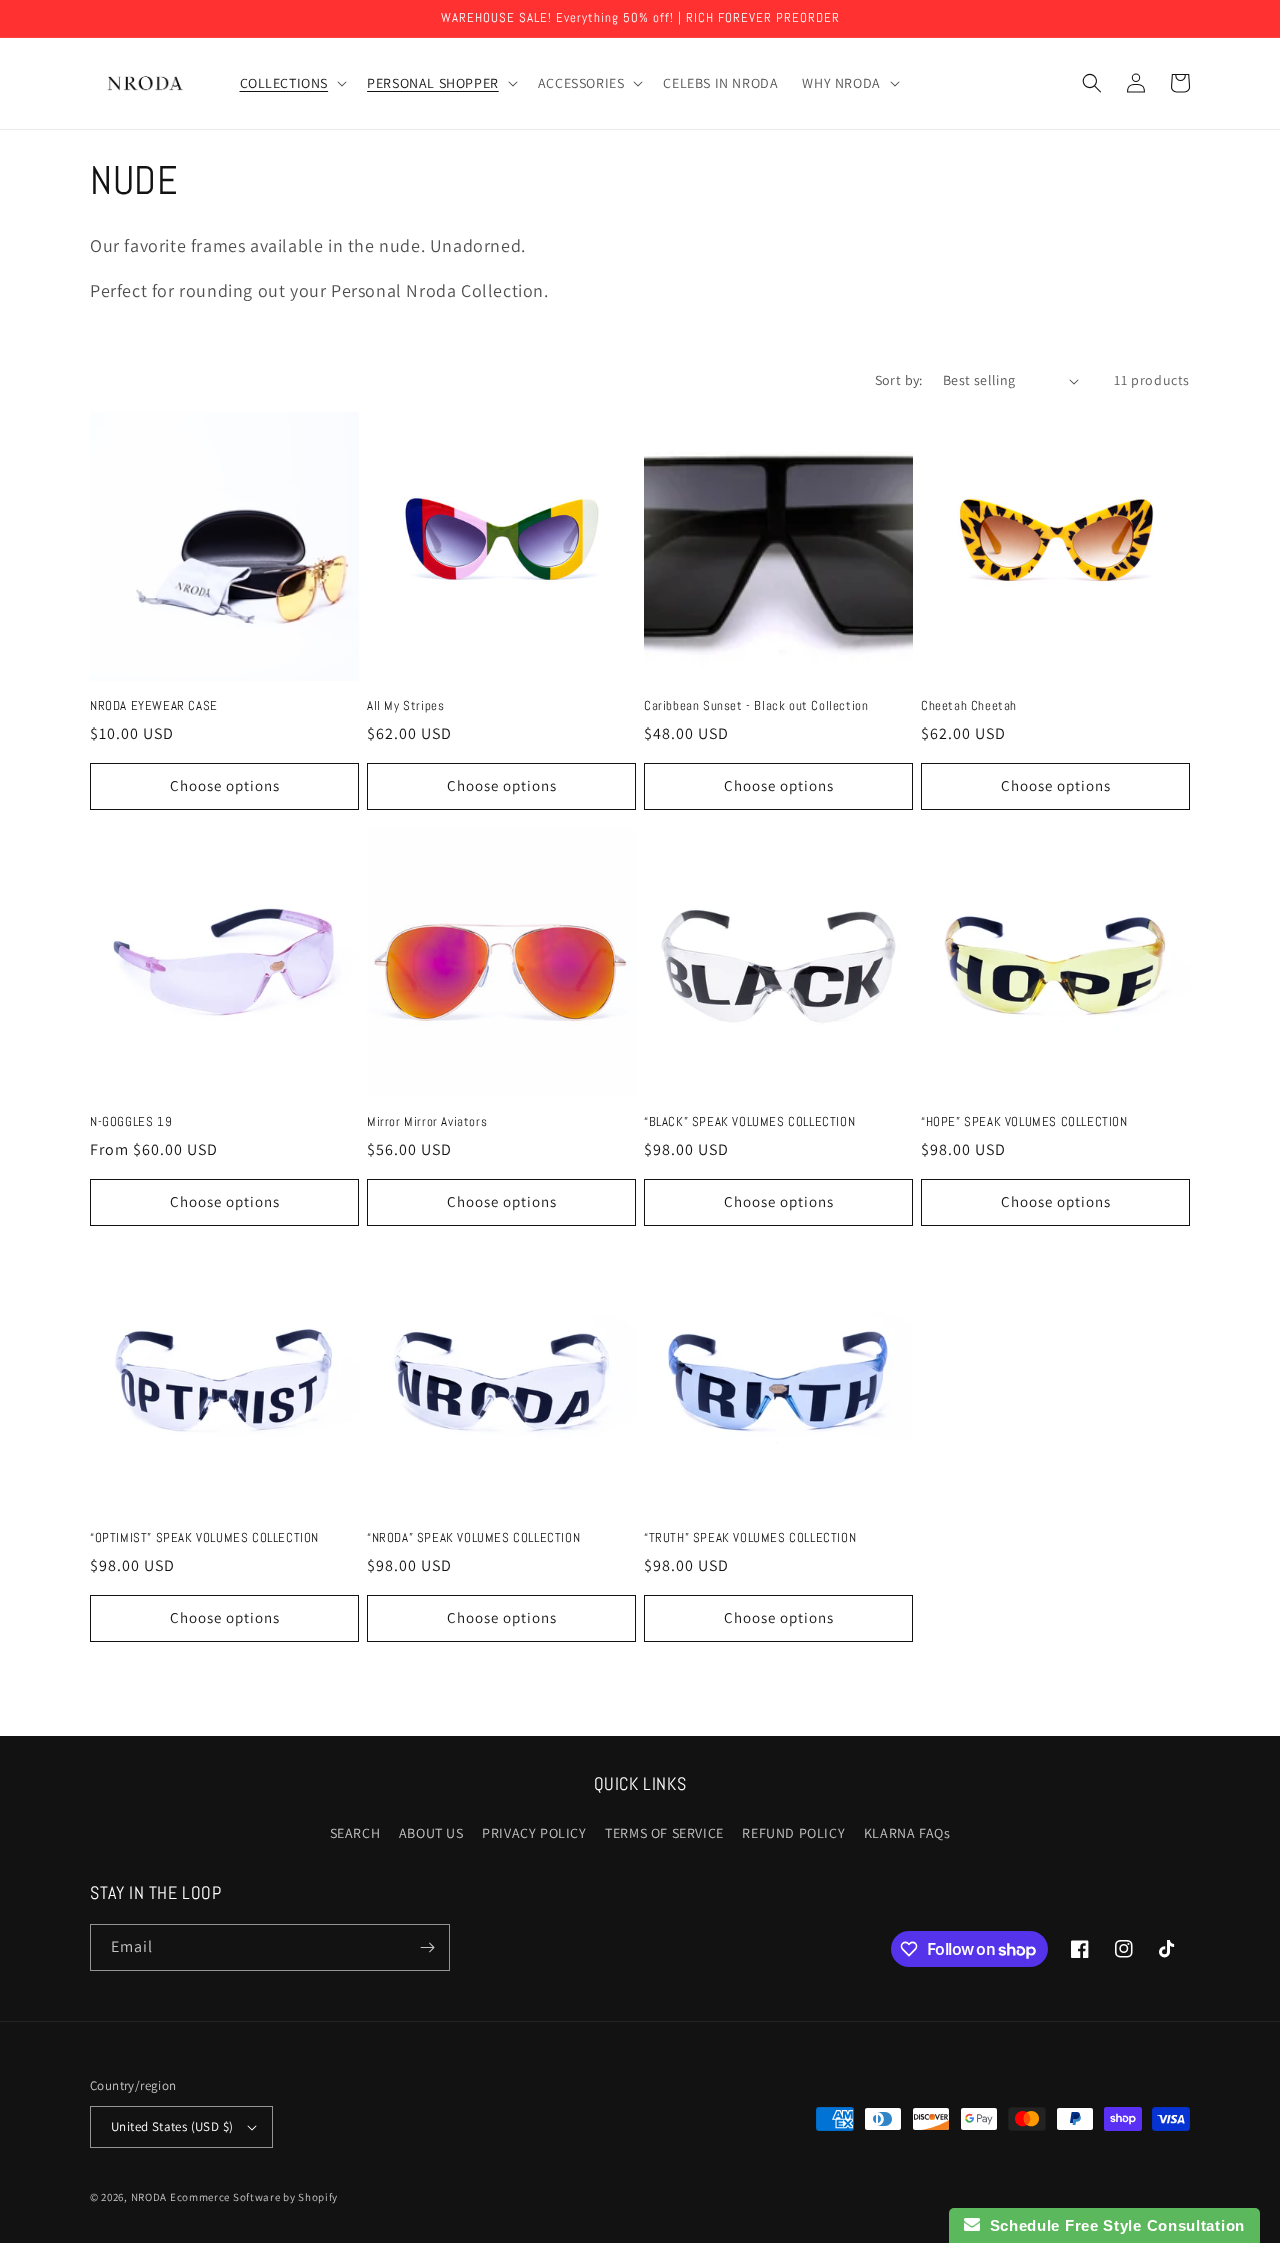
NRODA (149, 2197)
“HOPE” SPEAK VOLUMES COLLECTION (1024, 1122)
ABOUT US (431, 1833)
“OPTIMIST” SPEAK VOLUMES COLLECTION (204, 1538)
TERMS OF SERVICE (664, 1833)
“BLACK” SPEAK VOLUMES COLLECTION (749, 1122)
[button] (292, 83)
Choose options (225, 785)
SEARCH (355, 1833)
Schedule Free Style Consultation (1112, 2225)
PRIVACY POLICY (534, 1833)
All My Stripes (405, 706)
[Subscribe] (427, 1947)
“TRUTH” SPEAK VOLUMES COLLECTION (750, 1538)
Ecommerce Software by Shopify (254, 2197)
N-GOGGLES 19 (131, 1122)
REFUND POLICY (793, 1833)
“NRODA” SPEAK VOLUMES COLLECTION (473, 1538)
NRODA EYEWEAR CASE (154, 706)
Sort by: (899, 380)
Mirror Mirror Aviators (427, 1122)
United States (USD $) (172, 2126)
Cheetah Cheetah (969, 706)
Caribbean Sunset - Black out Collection (756, 706)
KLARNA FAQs (907, 1833)
